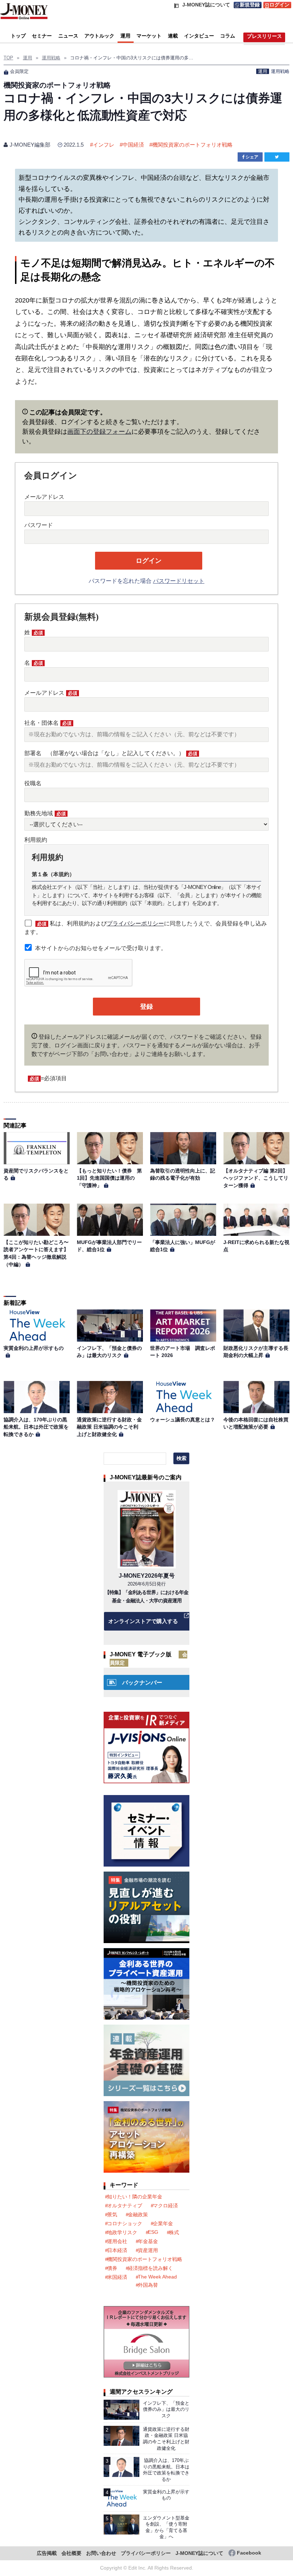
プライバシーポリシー (135, 923)
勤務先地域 (45, 813)
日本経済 (117, 2250)
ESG (153, 2232)
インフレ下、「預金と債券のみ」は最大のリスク (166, 2409)
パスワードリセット (179, 581)
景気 (112, 2214)
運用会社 (117, 2241)
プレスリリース (264, 36)
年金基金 (148, 2241)
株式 (174, 2232)
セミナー (42, 36)
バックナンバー (142, 1683)
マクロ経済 (165, 2206)
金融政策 (138, 2214)
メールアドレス (44, 497)
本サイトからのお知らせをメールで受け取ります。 (101, 948)
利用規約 (36, 840)
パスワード (39, 525)
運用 (125, 36)
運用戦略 (280, 71)
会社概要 (71, 2553)
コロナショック (125, 2223)
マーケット (149, 36)
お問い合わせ (101, 2553)
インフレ (104, 145)
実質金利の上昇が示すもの (34, 1348)
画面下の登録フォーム (99, 432)
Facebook (249, 2553)
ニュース (68, 36)
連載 (173, 36)
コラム (228, 36)
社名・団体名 (48, 723)
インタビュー (199, 36)
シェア (252, 157)
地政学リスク (122, 2232)
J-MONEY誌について (199, 2553)
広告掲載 (47, 2553)
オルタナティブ (125, 2206)
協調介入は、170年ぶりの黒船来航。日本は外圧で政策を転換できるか (36, 1427)
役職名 (33, 783)
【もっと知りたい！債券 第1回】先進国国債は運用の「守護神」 (109, 1178)
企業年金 (163, 2223)
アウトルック (99, 36)
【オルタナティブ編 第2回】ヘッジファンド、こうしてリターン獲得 (256, 1178)
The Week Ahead (157, 2277)
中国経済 (133, 145)
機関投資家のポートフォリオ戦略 (192, 145)
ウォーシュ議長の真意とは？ (183, 1420)
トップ (18, 36)
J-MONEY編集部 (30, 145)
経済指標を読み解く (150, 2268)
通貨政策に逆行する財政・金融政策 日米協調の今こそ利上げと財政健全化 (109, 1427)
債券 (112, 2268)
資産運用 (148, 2250)
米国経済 (117, 2277)
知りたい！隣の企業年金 (135, 2197)
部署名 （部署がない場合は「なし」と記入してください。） (111, 753)
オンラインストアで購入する (143, 1621)
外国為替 (148, 2285)
